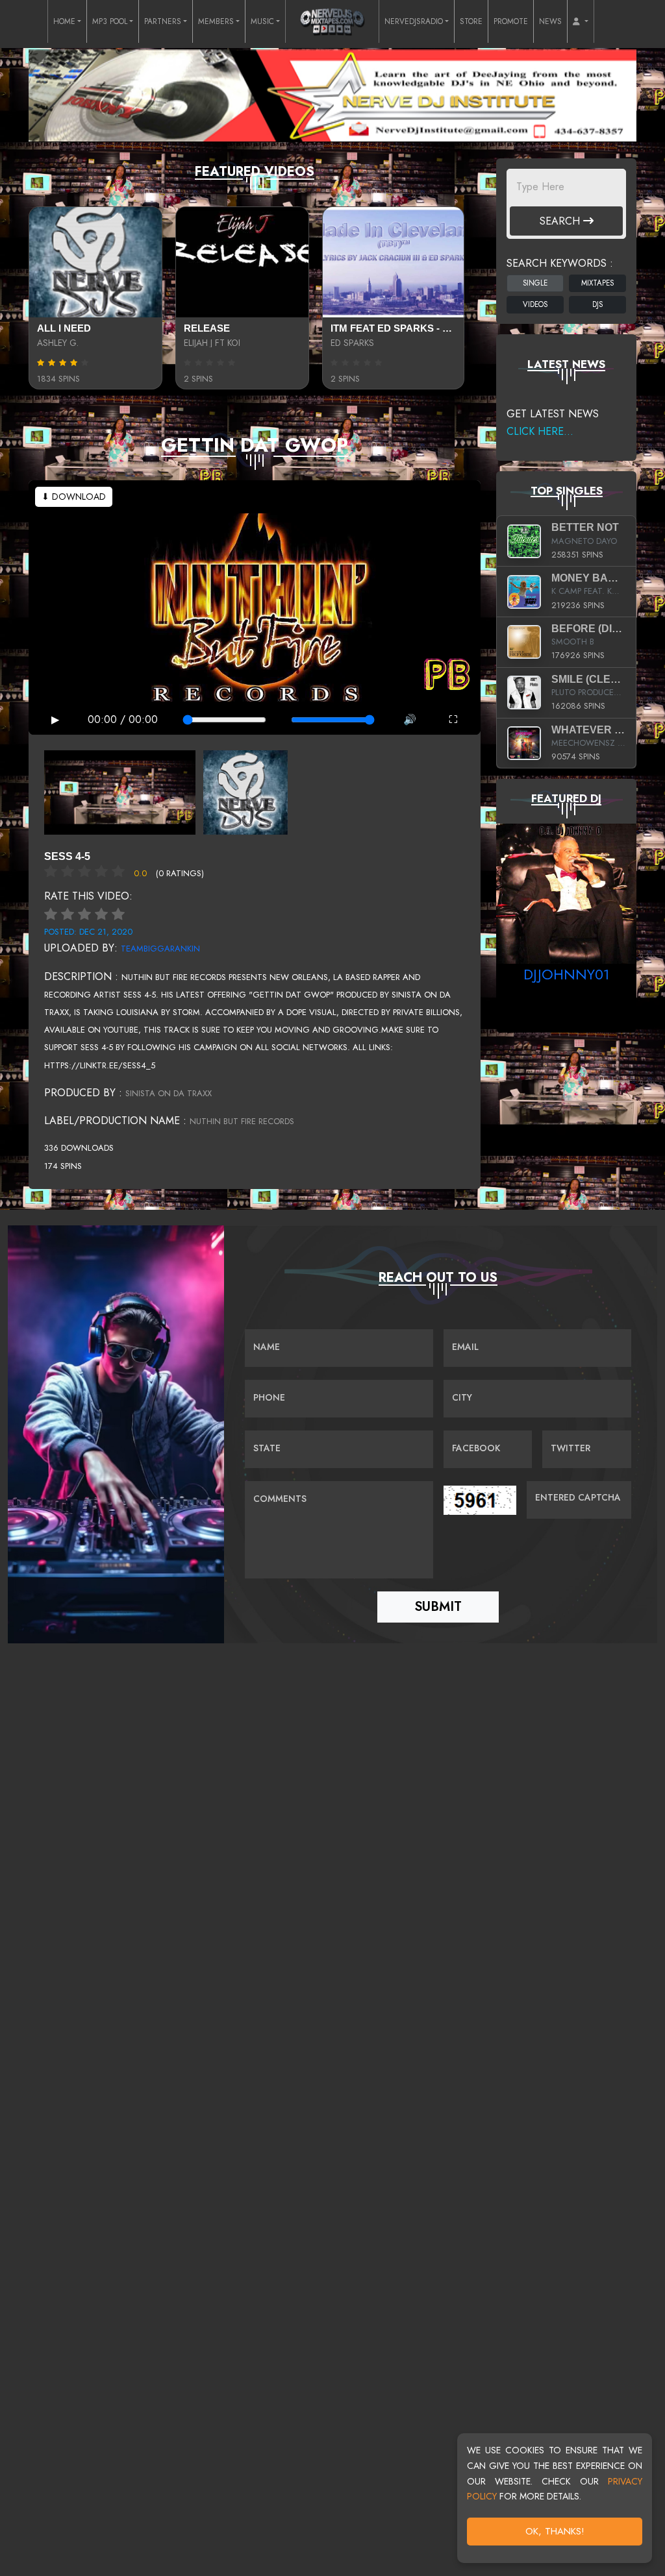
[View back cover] (245, 791)
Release (207, 328)
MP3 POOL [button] (110, 21)
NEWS (550, 21)
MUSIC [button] (262, 21)
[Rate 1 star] (51, 914)
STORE (471, 21)
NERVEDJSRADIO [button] (414, 21)
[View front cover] (120, 791)
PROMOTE (511, 21)
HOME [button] (64, 21)
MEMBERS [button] (216, 21)
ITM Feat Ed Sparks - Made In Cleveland (438, 328)
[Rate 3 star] (84, 914)
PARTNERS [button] (163, 21)
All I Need (64, 328)
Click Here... (540, 431)
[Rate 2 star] (68, 914)
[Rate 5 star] (118, 914)
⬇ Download (74, 497)
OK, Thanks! (555, 2531)
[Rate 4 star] (101, 914)
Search (561, 221)
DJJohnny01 (567, 974)
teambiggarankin (160, 949)
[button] (581, 21)
